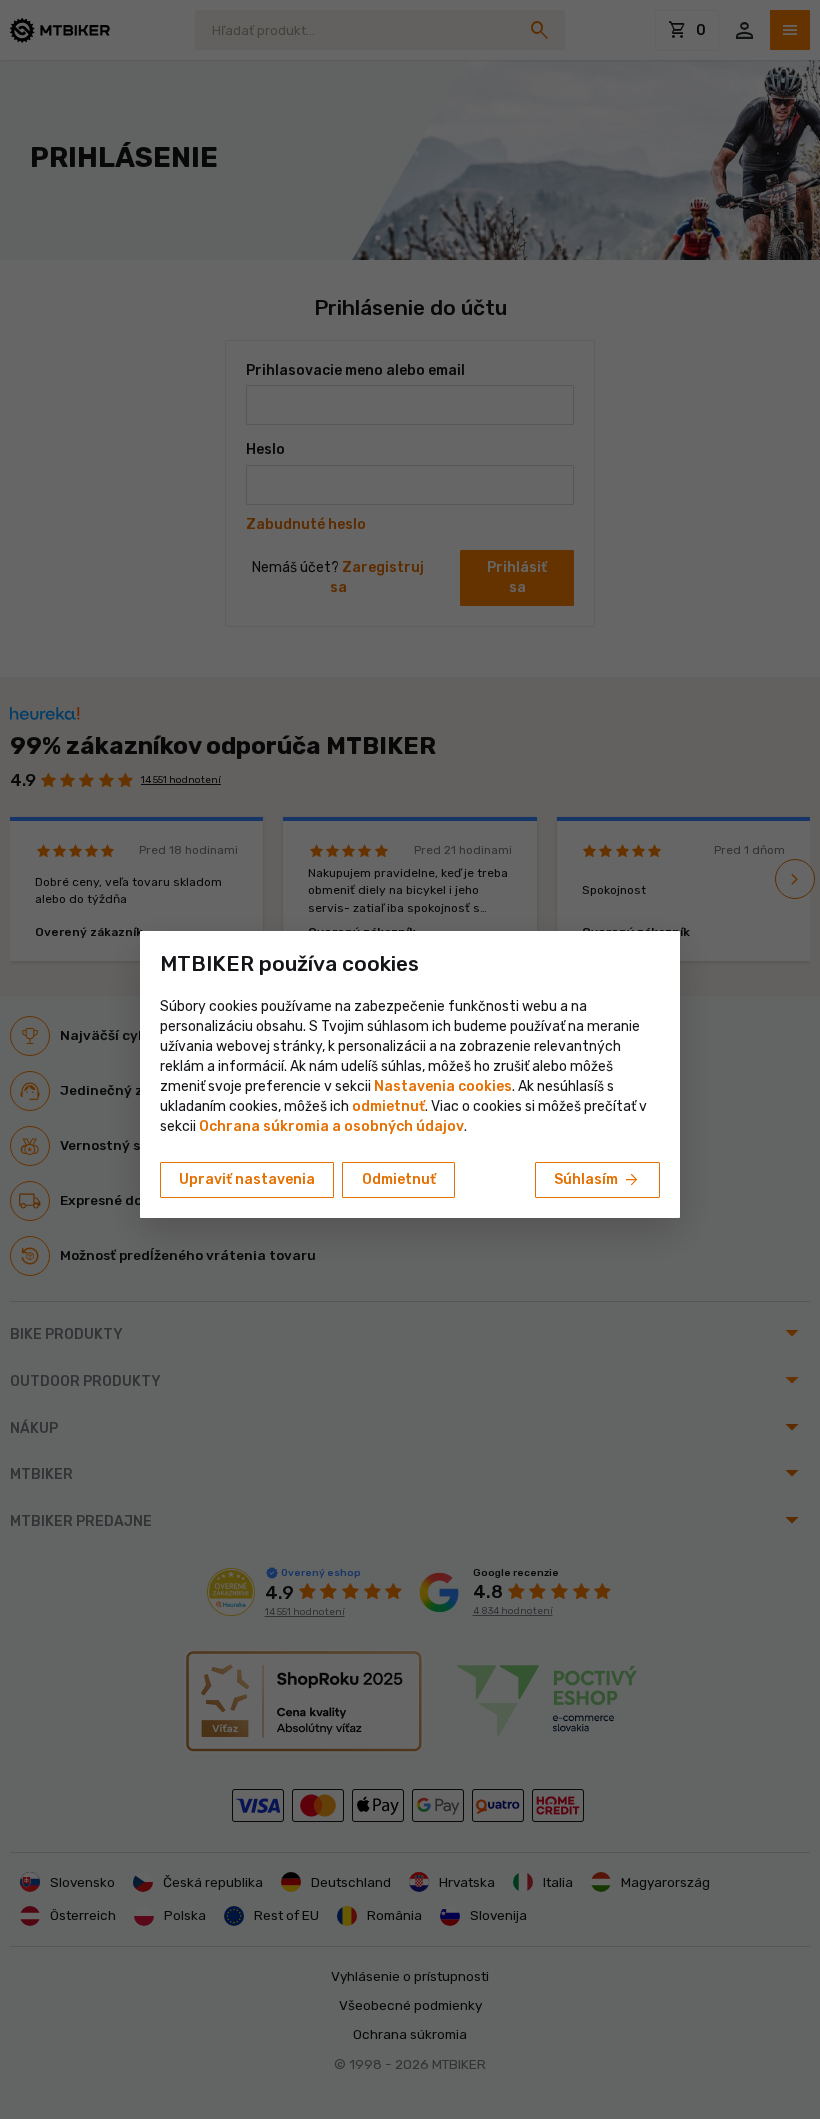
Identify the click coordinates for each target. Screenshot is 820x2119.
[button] (388, 1106)
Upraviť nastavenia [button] (247, 1179)
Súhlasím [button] (597, 1180)
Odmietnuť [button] (399, 1179)
